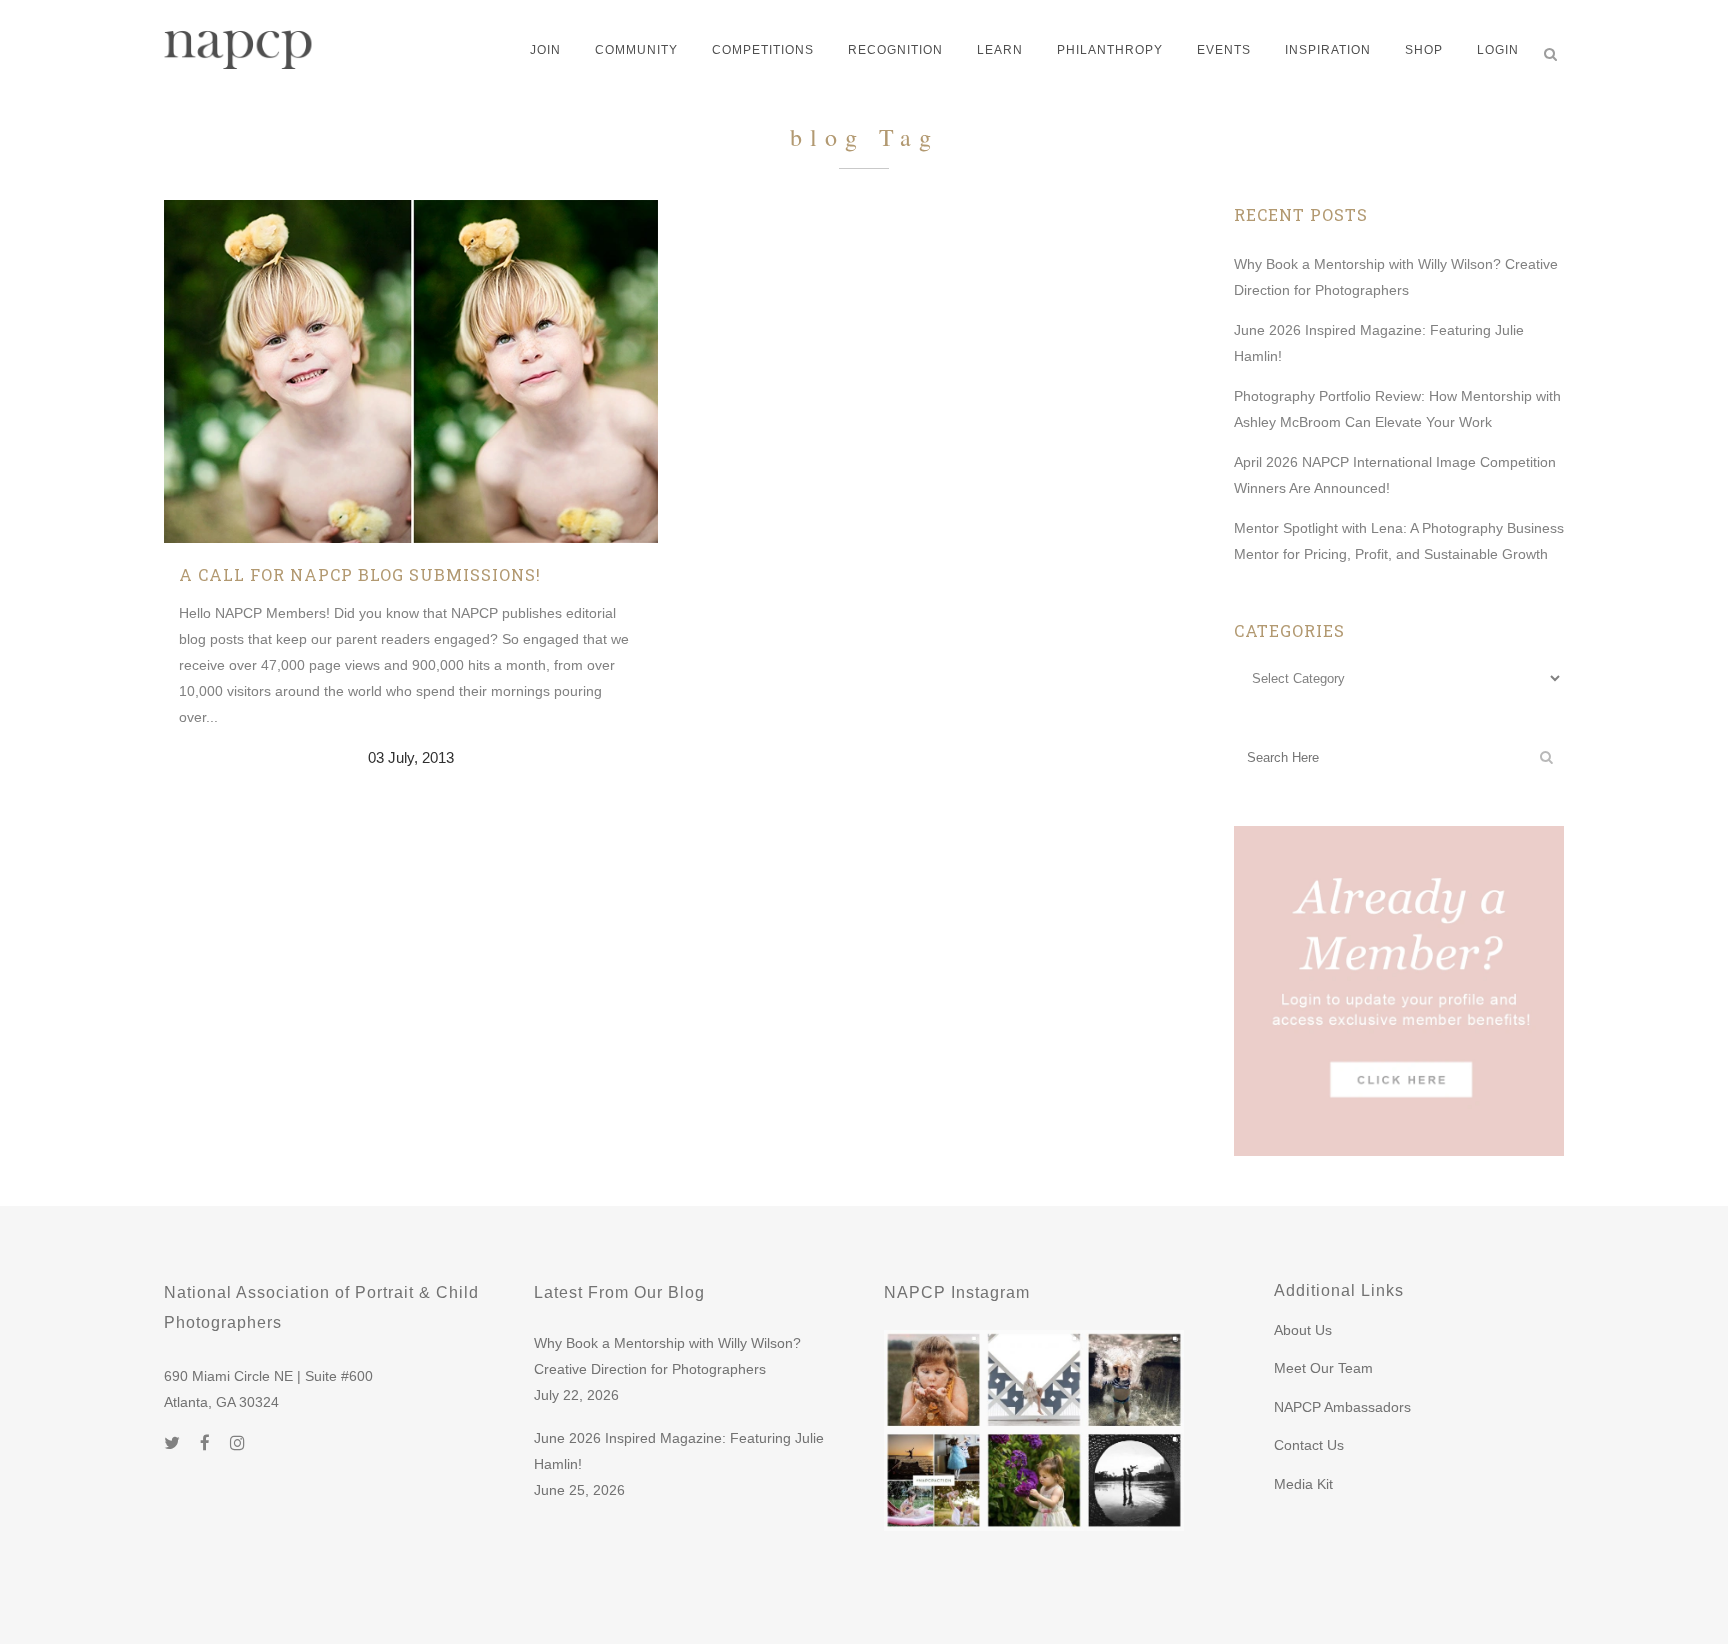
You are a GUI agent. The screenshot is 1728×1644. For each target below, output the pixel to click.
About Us (1303, 1330)
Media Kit (1303, 1484)
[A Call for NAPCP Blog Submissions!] (411, 371)
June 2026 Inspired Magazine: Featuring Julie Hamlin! (679, 1451)
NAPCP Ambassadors (1342, 1407)
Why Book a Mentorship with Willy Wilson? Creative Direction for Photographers (667, 1356)
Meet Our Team (1323, 1368)
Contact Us (1309, 1445)
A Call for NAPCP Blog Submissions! (360, 574)
